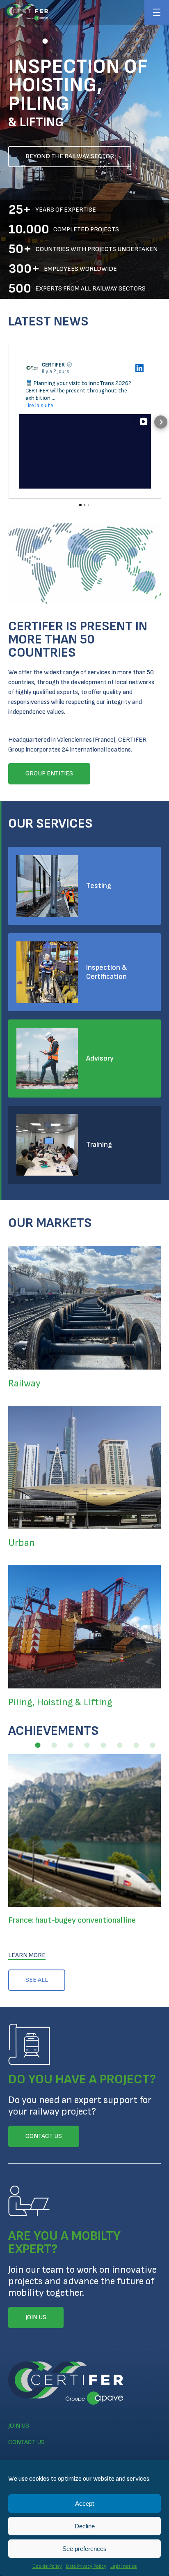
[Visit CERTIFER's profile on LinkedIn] (32, 368)
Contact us (26, 2442)
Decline (85, 2526)
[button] (12, 41)
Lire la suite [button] (39, 405)
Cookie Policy (47, 2566)
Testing (99, 886)
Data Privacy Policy (86, 2566)
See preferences (84, 2549)
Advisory (100, 1058)
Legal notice (124, 2566)
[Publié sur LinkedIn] (139, 368)
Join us (19, 2426)
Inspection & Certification (107, 972)
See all (37, 1980)
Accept (84, 2503)
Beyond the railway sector (70, 156)
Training (99, 1145)
